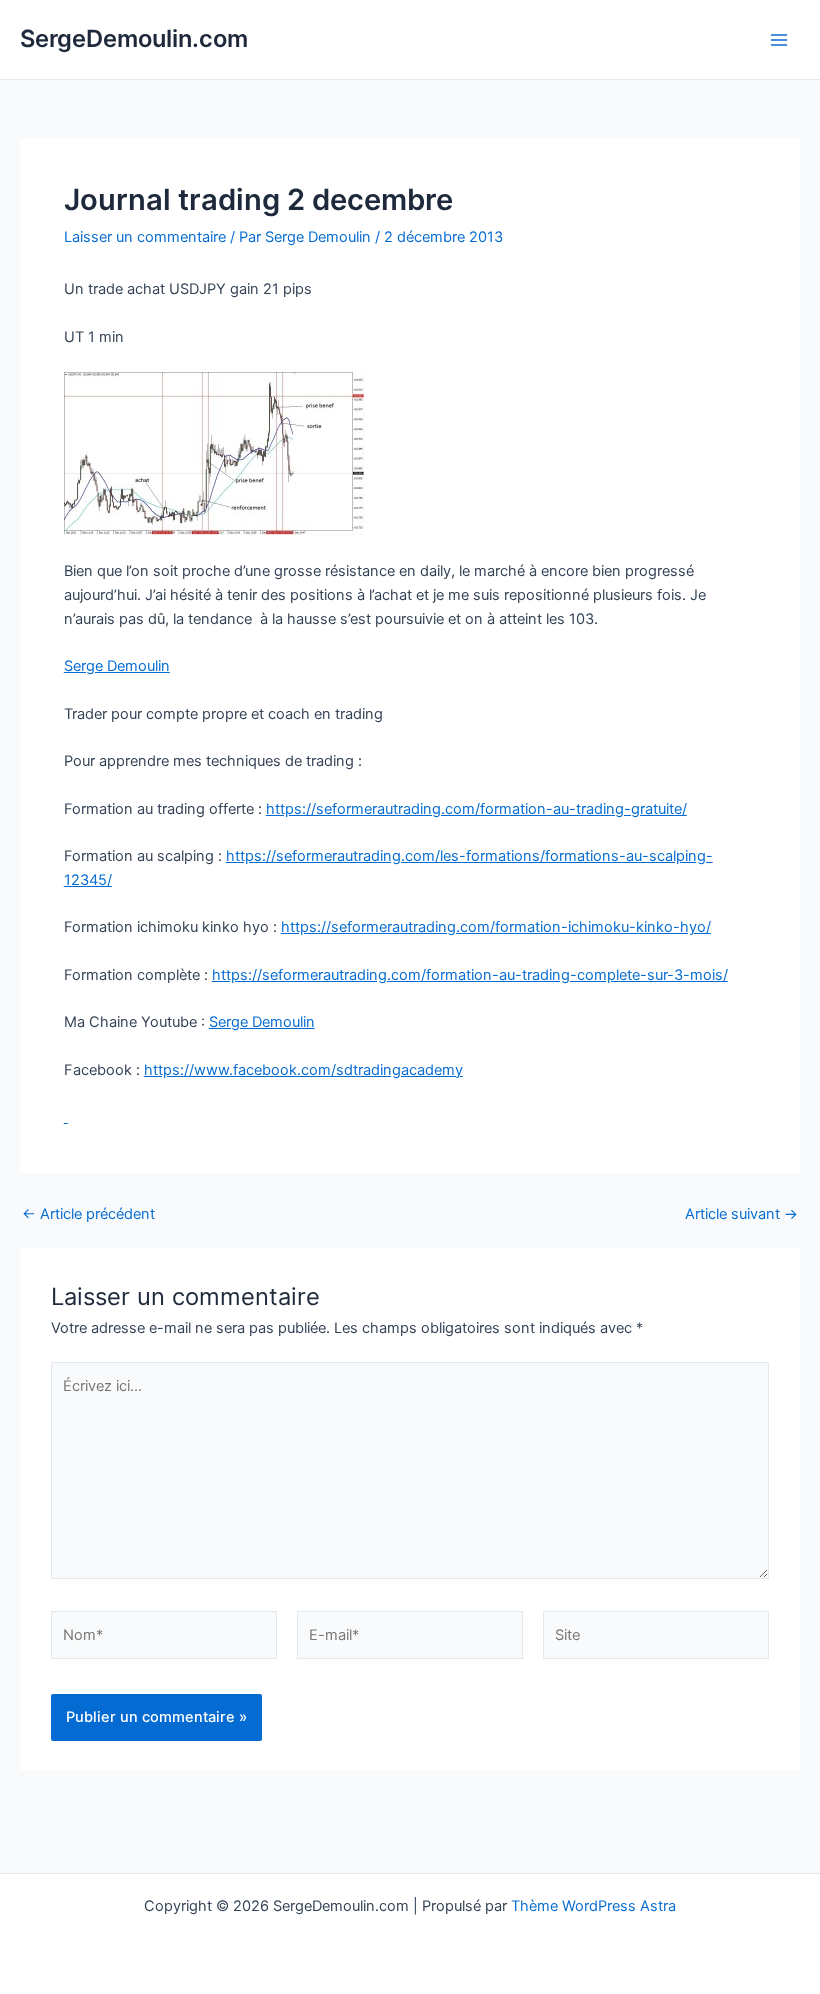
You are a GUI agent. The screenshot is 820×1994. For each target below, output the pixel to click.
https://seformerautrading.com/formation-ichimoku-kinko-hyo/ (496, 927)
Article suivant (741, 1214)
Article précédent (88, 1214)
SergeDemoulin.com (134, 38)
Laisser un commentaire (145, 237)
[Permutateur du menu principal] (779, 40)
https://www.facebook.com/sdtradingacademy (303, 1070)
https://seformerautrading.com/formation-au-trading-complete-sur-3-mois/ (470, 975)
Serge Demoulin (117, 666)
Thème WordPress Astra (593, 1906)
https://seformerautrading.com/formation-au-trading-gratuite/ (476, 809)
